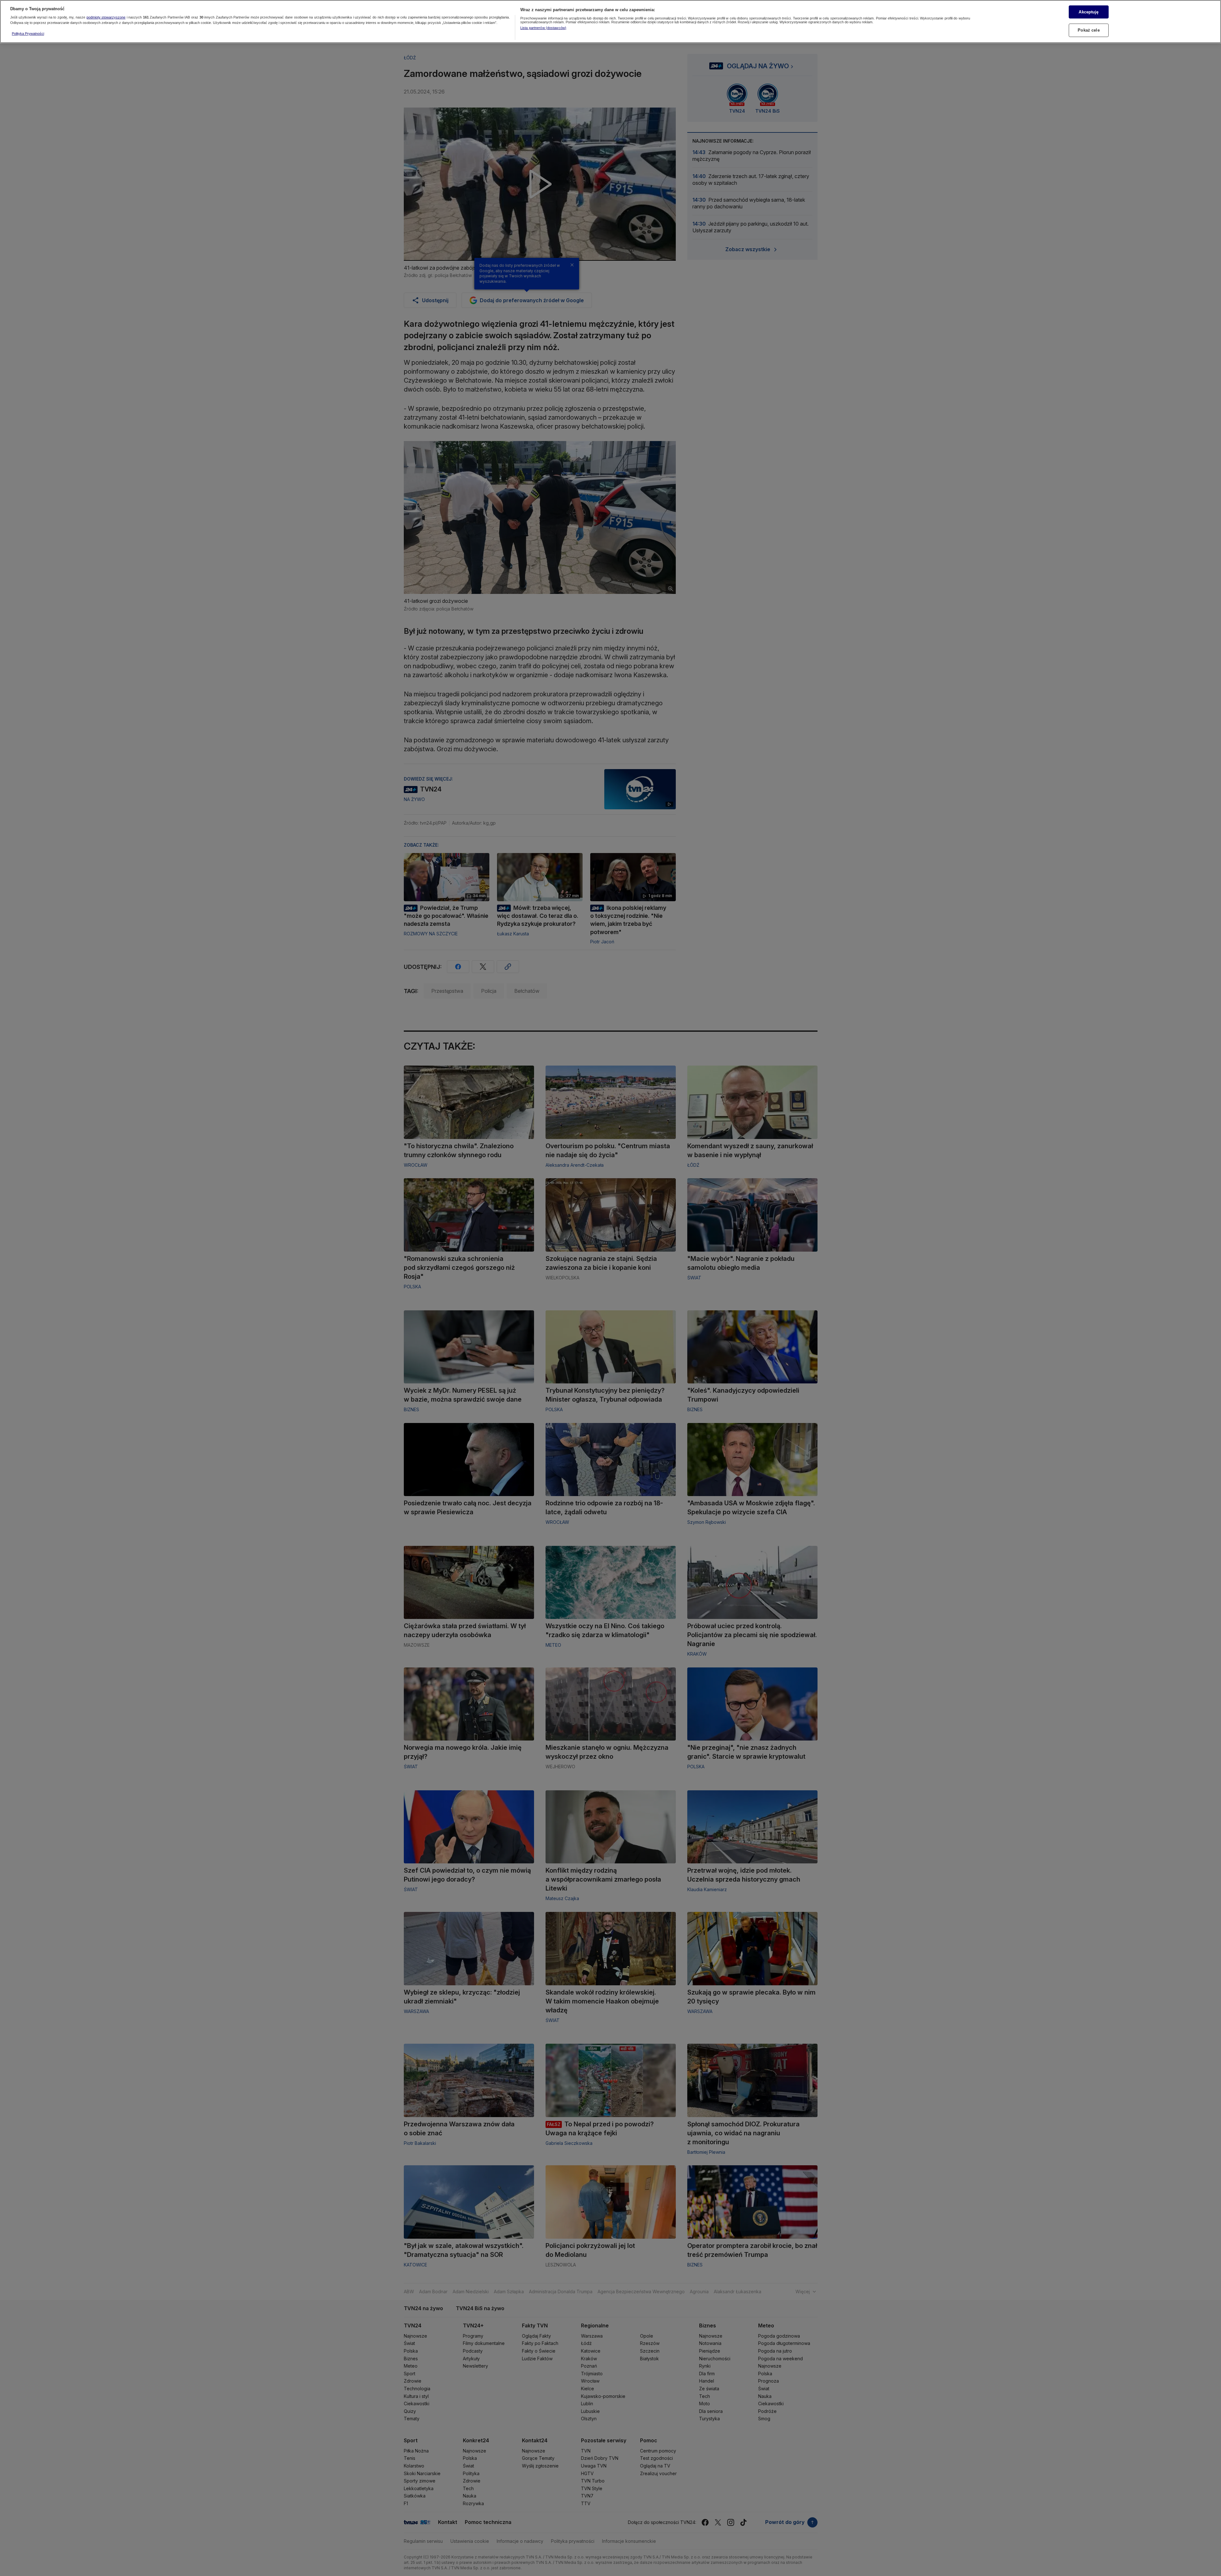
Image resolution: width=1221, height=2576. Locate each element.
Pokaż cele (1089, 30)
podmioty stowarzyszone (106, 18)
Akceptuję (1089, 12)
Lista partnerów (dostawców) (543, 28)
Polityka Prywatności (28, 34)
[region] (610, 22)
